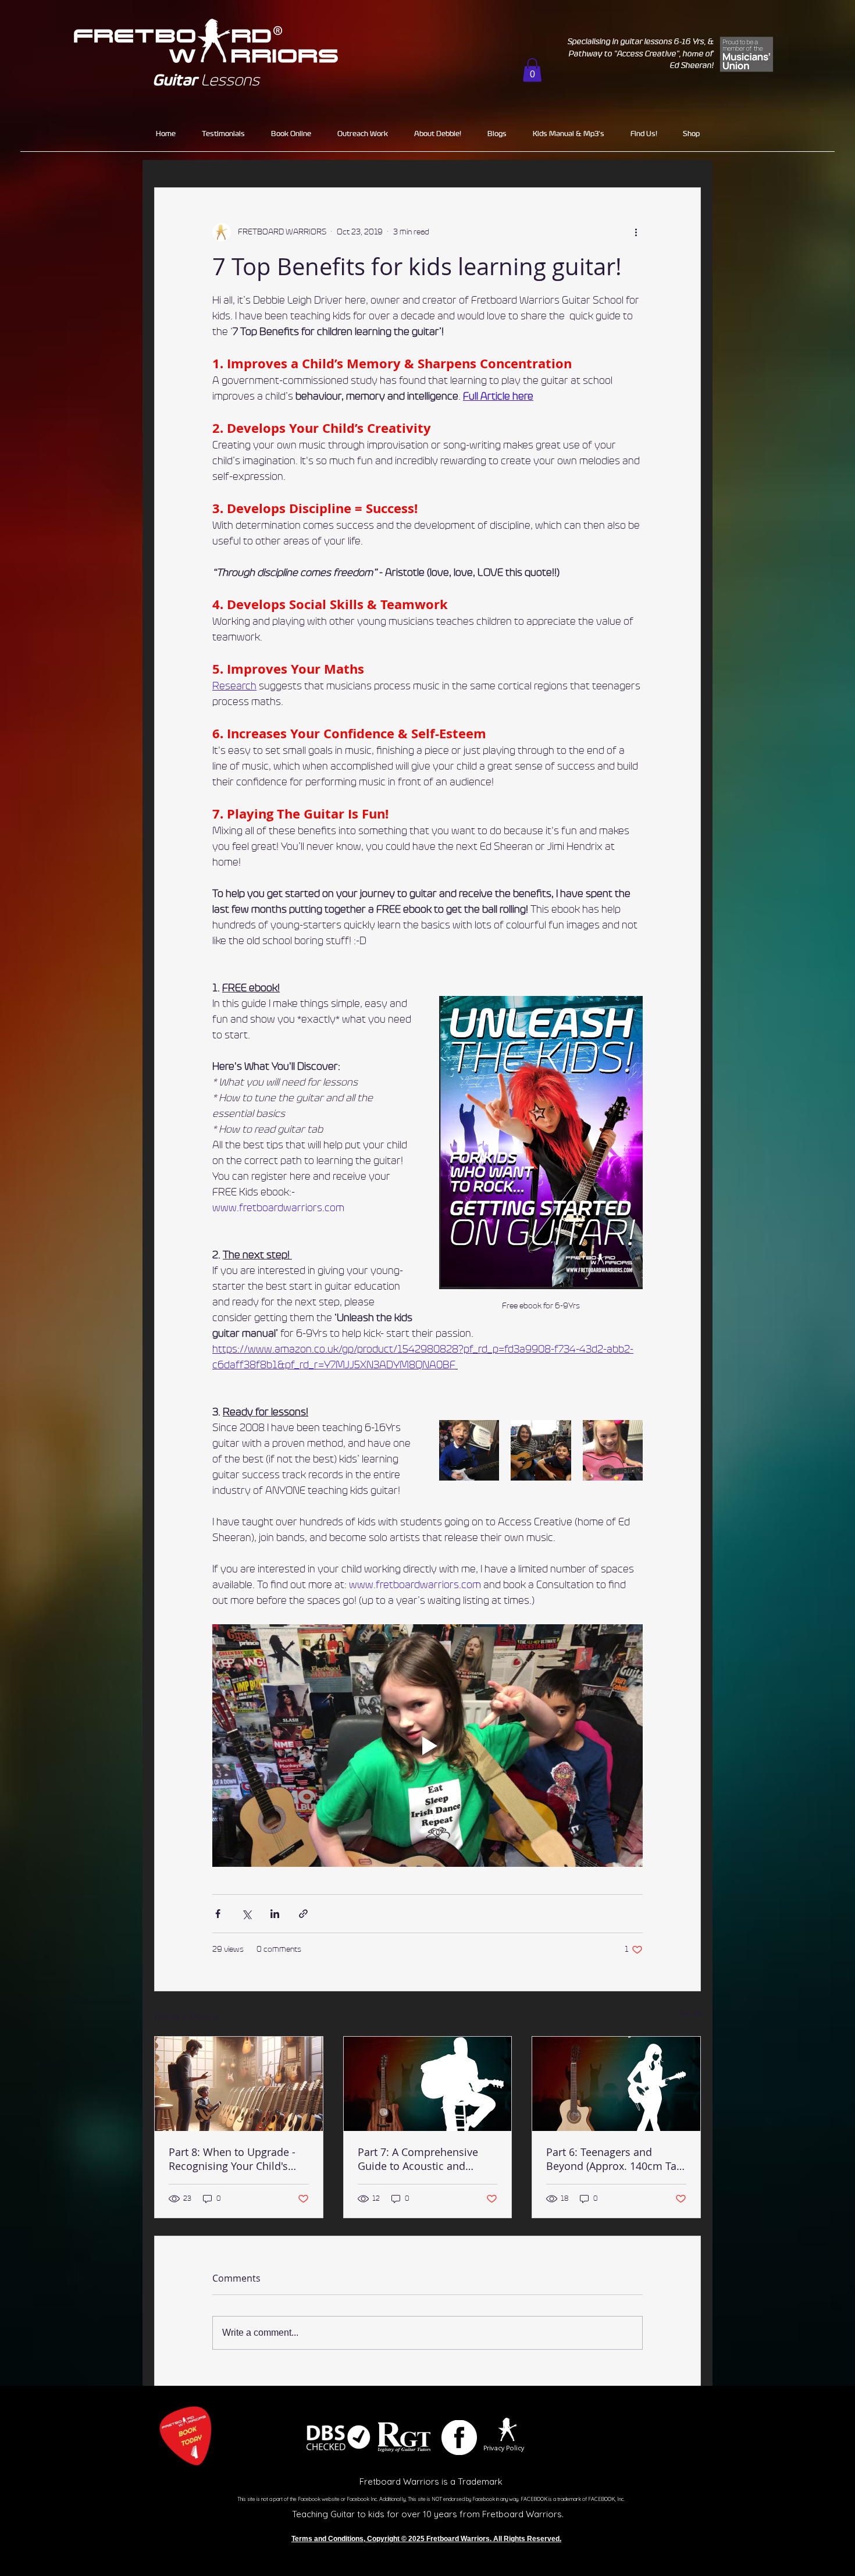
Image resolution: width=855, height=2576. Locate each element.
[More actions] (636, 232)
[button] (532, 70)
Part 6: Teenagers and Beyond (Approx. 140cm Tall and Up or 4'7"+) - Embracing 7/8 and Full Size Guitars (614, 2159)
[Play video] (427, 1745)
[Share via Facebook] (218, 1914)
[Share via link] (303, 1914)
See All (690, 2015)
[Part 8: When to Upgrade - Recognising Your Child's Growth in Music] (239, 2084)
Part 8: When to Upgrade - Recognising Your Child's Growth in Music (232, 2159)
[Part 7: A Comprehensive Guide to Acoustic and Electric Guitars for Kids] (428, 2084)
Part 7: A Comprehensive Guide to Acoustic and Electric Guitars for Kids (418, 2159)
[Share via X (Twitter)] (246, 1914)
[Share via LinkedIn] (275, 1914)
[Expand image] (469, 1450)
